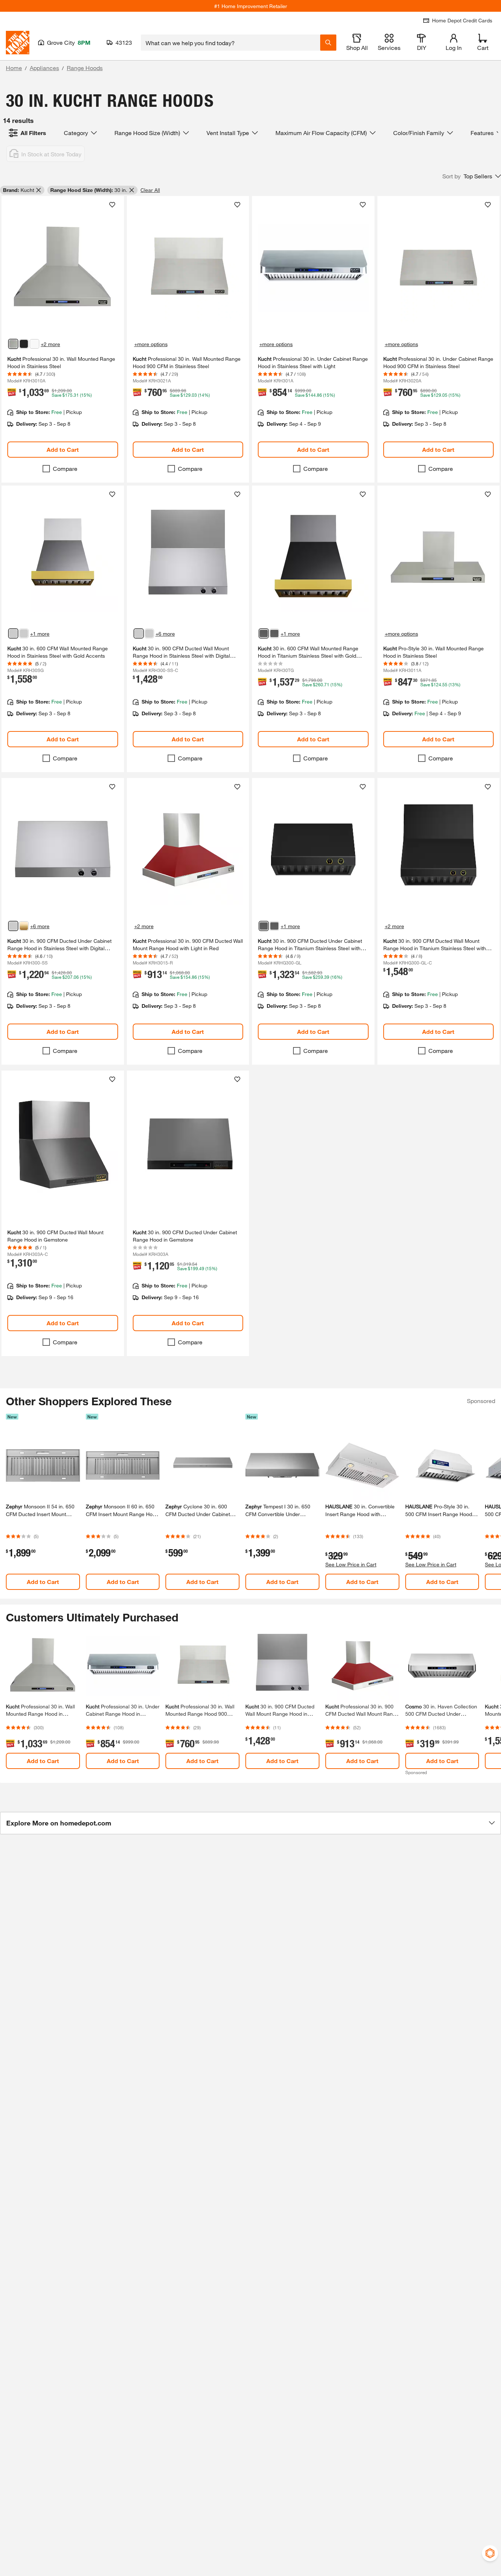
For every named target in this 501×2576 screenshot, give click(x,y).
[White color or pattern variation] (34, 344)
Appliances (44, 68)
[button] (472, 176)
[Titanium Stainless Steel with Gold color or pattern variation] (264, 633)
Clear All (150, 190)
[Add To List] (112, 205)
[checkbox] (46, 469)
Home (14, 68)
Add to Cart (63, 449)
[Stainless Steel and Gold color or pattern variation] (24, 633)
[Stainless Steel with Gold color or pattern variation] (13, 633)
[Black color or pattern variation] (24, 344)
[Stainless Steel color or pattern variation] (13, 344)
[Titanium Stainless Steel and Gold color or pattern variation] (274, 633)
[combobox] (231, 43)
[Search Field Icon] (328, 43)
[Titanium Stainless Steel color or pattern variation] (274, 926)
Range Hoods (85, 68)
